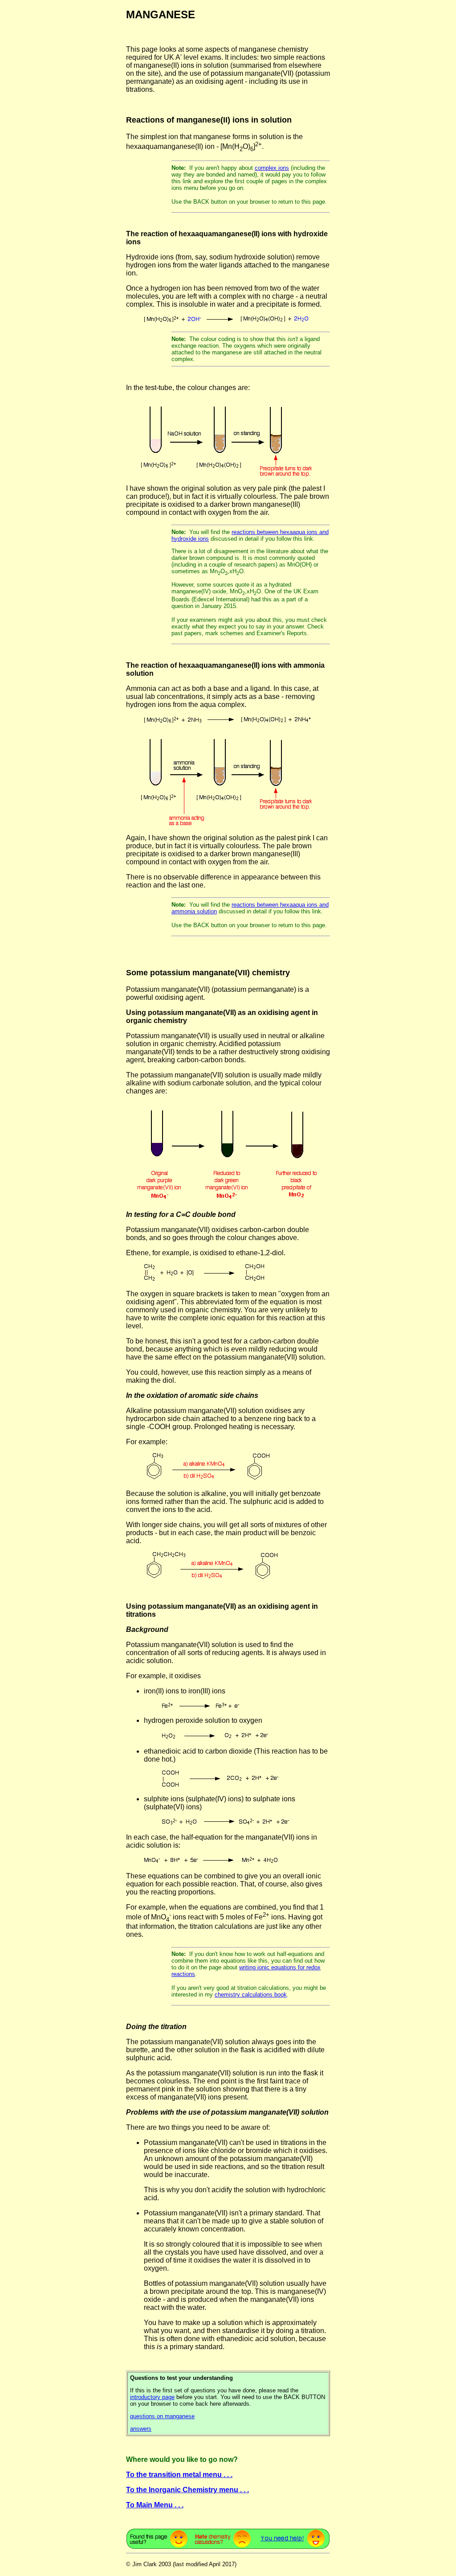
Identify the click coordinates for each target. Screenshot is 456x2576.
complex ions (272, 168)
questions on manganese (162, 2416)
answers (141, 2429)
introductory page (152, 2397)
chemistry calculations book (251, 1995)
